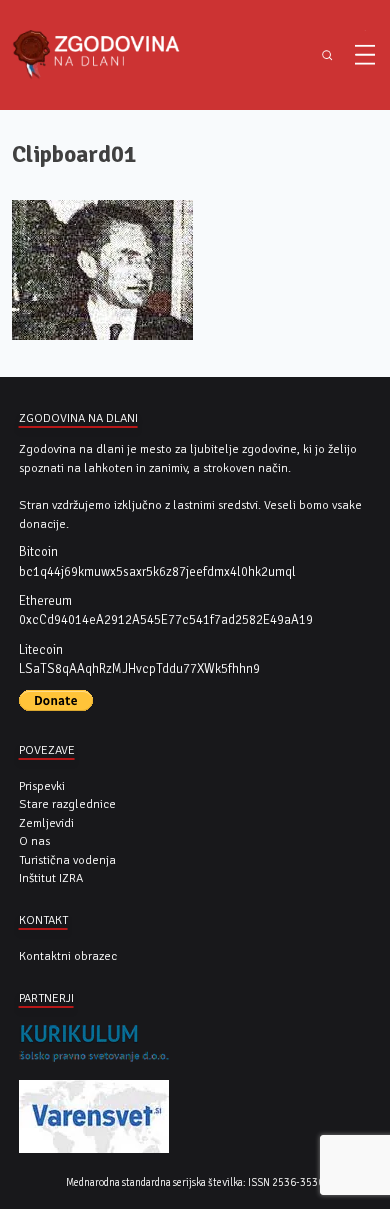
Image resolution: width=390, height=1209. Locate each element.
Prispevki (42, 786)
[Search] (327, 55)
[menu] (365, 55)
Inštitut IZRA (51, 878)
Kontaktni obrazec (68, 956)
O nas (34, 841)
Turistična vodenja (67, 860)
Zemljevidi (46, 823)
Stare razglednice (67, 804)
